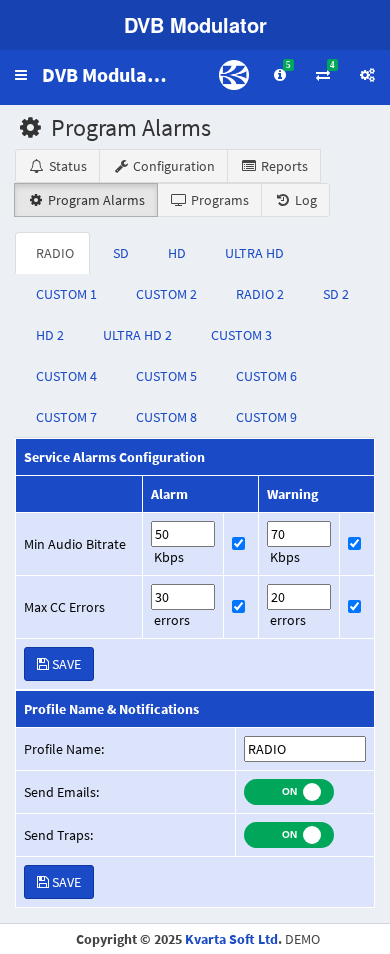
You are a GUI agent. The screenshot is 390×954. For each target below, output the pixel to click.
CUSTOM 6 (266, 376)
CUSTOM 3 (241, 335)
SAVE (65, 664)
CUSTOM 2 (166, 294)
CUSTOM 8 (166, 417)
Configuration (172, 166)
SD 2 (336, 294)
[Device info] (367, 75)
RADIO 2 (260, 294)
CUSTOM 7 (66, 417)
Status (66, 166)
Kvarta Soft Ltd (231, 939)
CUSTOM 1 (66, 294)
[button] (21, 75)
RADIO (55, 253)
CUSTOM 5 (166, 376)
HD (177, 253)
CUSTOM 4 (66, 376)
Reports (283, 166)
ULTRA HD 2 (137, 335)
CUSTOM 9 (266, 417)
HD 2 (50, 335)
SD (121, 253)
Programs (218, 200)
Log (304, 200)
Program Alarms (95, 200)
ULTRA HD (254, 253)
